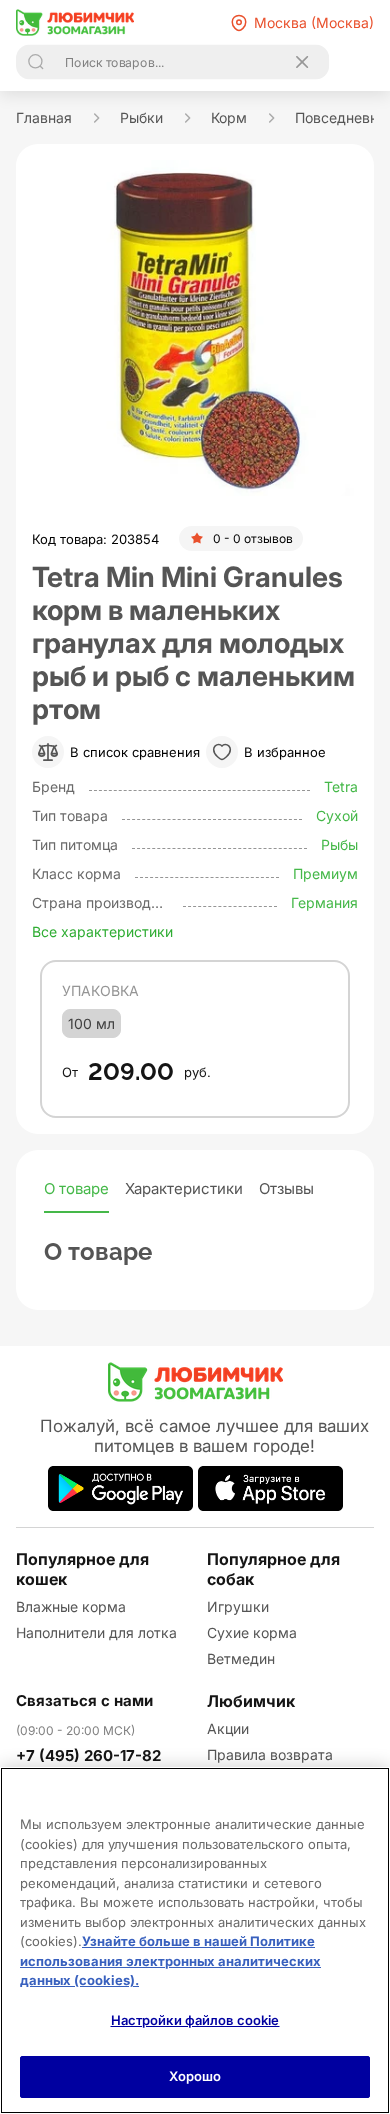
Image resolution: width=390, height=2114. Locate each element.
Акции (228, 1728)
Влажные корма (71, 1606)
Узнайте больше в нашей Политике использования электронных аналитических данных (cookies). (170, 1960)
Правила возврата (270, 1754)
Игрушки (238, 1606)
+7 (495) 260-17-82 (88, 1755)
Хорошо (195, 2076)
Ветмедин (241, 1658)
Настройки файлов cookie (195, 2020)
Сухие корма (252, 1632)
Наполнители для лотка (96, 1632)
